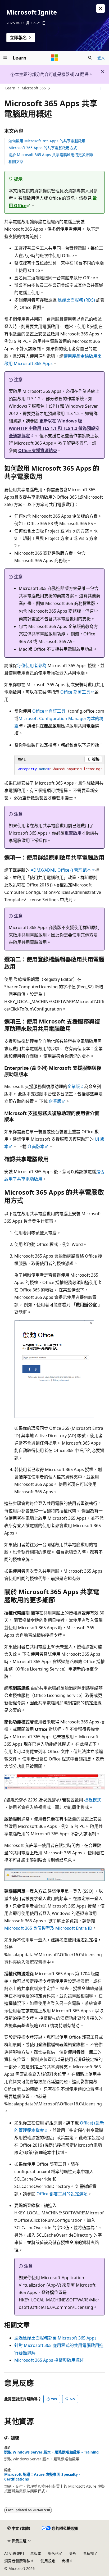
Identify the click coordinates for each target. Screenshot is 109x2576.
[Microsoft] (54, 58)
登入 (101, 58)
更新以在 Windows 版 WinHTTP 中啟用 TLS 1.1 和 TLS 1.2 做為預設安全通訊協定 (54, 428)
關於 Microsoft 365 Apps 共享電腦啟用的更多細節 (51, 155)
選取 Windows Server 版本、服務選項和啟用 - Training (51, 2452)
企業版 (74, 1086)
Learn (10, 88)
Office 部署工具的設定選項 (62, 2194)
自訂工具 (57, 711)
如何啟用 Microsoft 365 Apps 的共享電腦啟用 (47, 141)
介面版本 (36, 1146)
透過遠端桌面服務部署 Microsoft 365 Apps (55, 2338)
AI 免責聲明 (14, 2553)
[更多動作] (100, 88)
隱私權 (88, 2553)
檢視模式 (93, 1800)
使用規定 (48, 2561)
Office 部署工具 (75, 692)
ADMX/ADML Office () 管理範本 (61, 870)
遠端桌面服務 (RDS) (77, 300)
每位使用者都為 (32, 666)
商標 (65, 2561)
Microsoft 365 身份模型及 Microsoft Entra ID (48, 1928)
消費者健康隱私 (17, 2561)
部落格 (53, 2553)
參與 (73, 2553)
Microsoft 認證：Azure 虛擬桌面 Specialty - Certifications (42, 2477)
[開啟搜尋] (90, 58)
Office (38, 711)
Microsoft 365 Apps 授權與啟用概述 (49, 2360)
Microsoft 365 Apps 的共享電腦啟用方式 (43, 148)
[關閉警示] (101, 8)
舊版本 (36, 2553)
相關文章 (16, 161)
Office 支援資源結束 (38, 450)
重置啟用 (73, 833)
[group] (60, 769)
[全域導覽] (5, 58)
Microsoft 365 (34, 88)
